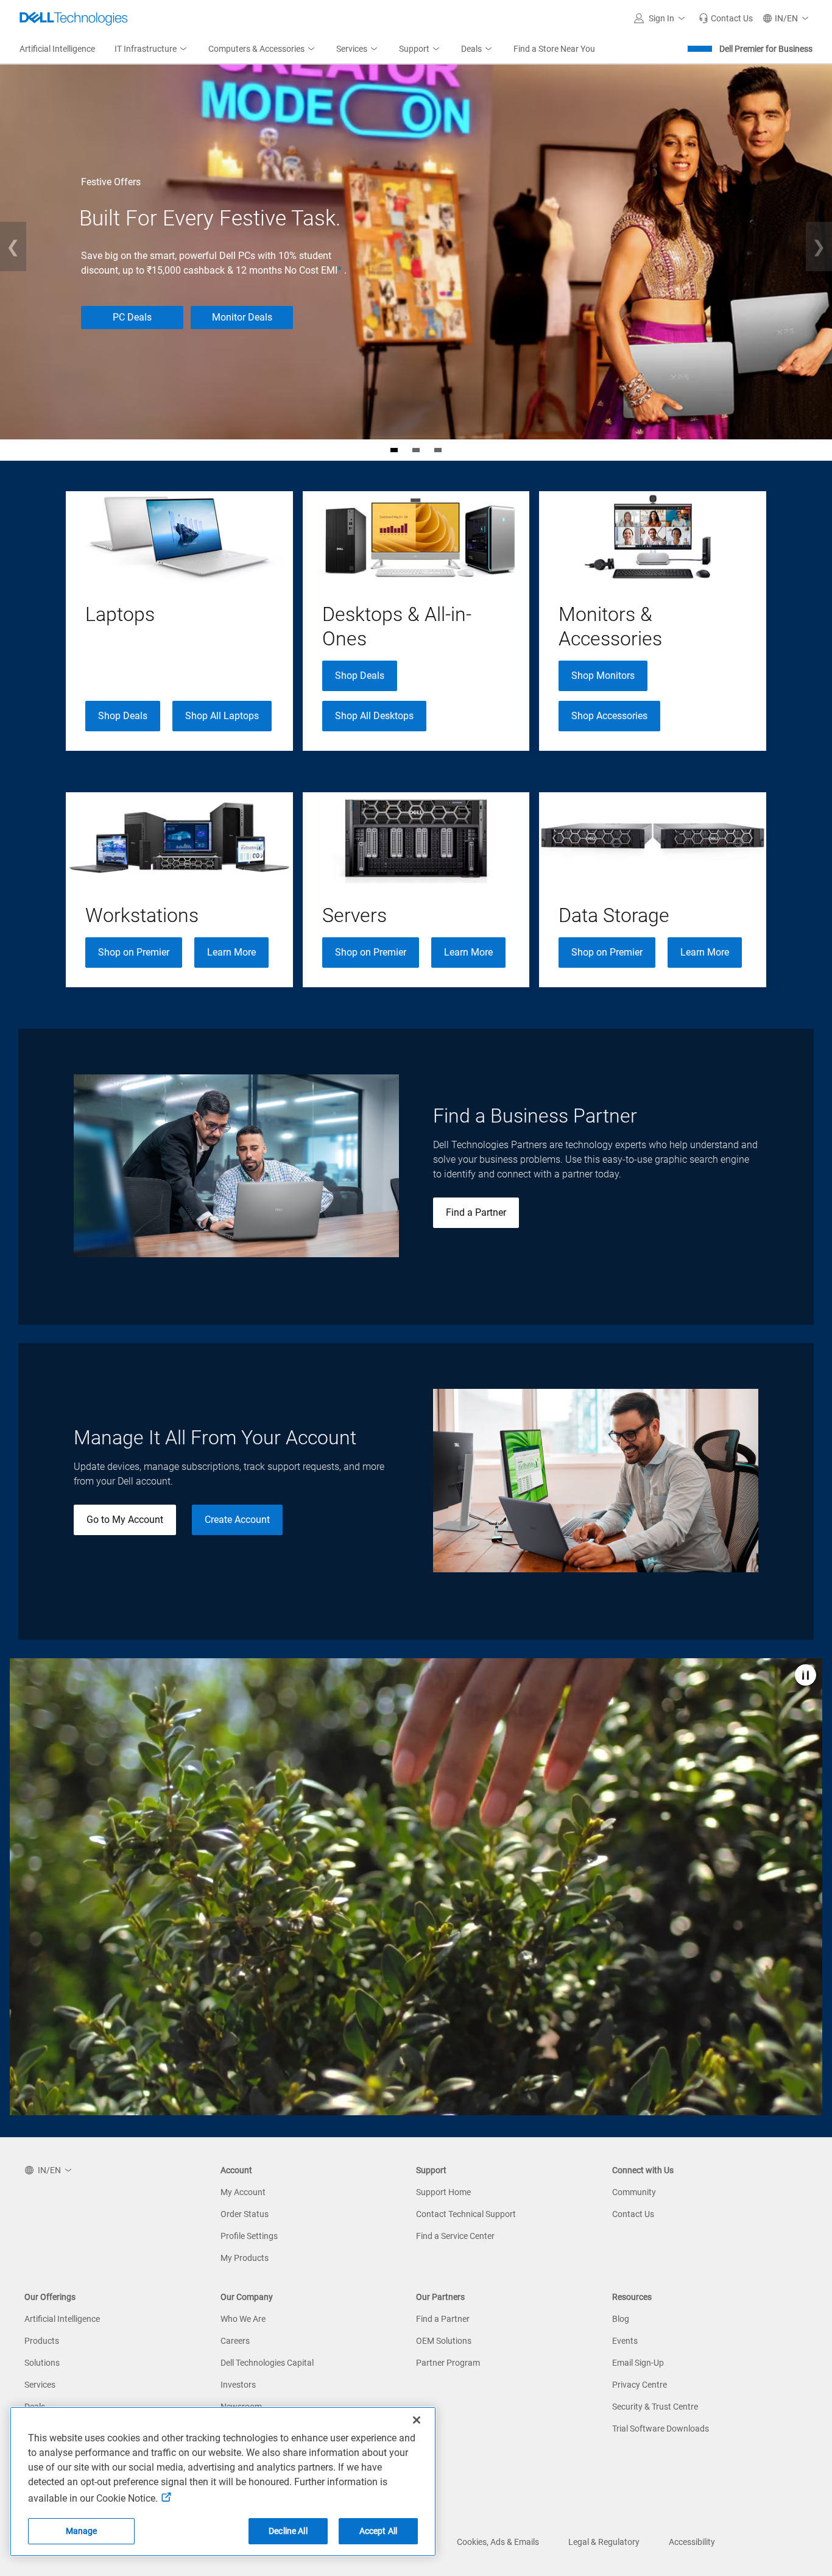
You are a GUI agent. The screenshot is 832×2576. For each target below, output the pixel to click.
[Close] (417, 2420)
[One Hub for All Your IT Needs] (438, 450)
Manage (82, 2531)
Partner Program (448, 2363)
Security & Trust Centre (655, 2407)
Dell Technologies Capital (267, 2363)
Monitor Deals (242, 317)
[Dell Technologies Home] (74, 18)
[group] (179, 621)
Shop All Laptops (222, 716)
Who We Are (243, 2319)
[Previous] (13, 247)
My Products (245, 2258)
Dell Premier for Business (766, 49)
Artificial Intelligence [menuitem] (57, 49)
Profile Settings (249, 2236)
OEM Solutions (444, 2341)
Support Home (443, 2192)
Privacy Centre (640, 2385)
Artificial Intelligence (62, 2319)
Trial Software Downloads (661, 2429)
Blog (621, 2319)
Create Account (237, 1520)
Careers (235, 2341)
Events (625, 2341)
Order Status (245, 2214)
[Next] (819, 247)
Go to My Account (125, 1520)
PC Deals (132, 317)
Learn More (231, 952)
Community (634, 2192)
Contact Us (633, 2214)
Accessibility (692, 2542)
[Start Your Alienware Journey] (416, 450)
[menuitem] (152, 49)
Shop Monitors (603, 676)
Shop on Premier (134, 952)
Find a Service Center (455, 2236)
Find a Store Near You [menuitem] (554, 49)
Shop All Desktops (374, 716)
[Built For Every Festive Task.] (394, 450)
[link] (726, 18)
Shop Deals (123, 716)
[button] (661, 18)
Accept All (378, 2531)
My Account (243, 2192)
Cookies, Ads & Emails (498, 2542)
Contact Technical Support (466, 2214)
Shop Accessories (609, 716)
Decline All (288, 2531)
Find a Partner (476, 1212)
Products (42, 2341)
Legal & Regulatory (604, 2542)
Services (40, 2385)
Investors (238, 2385)
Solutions (42, 2363)
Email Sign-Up (638, 2363)
